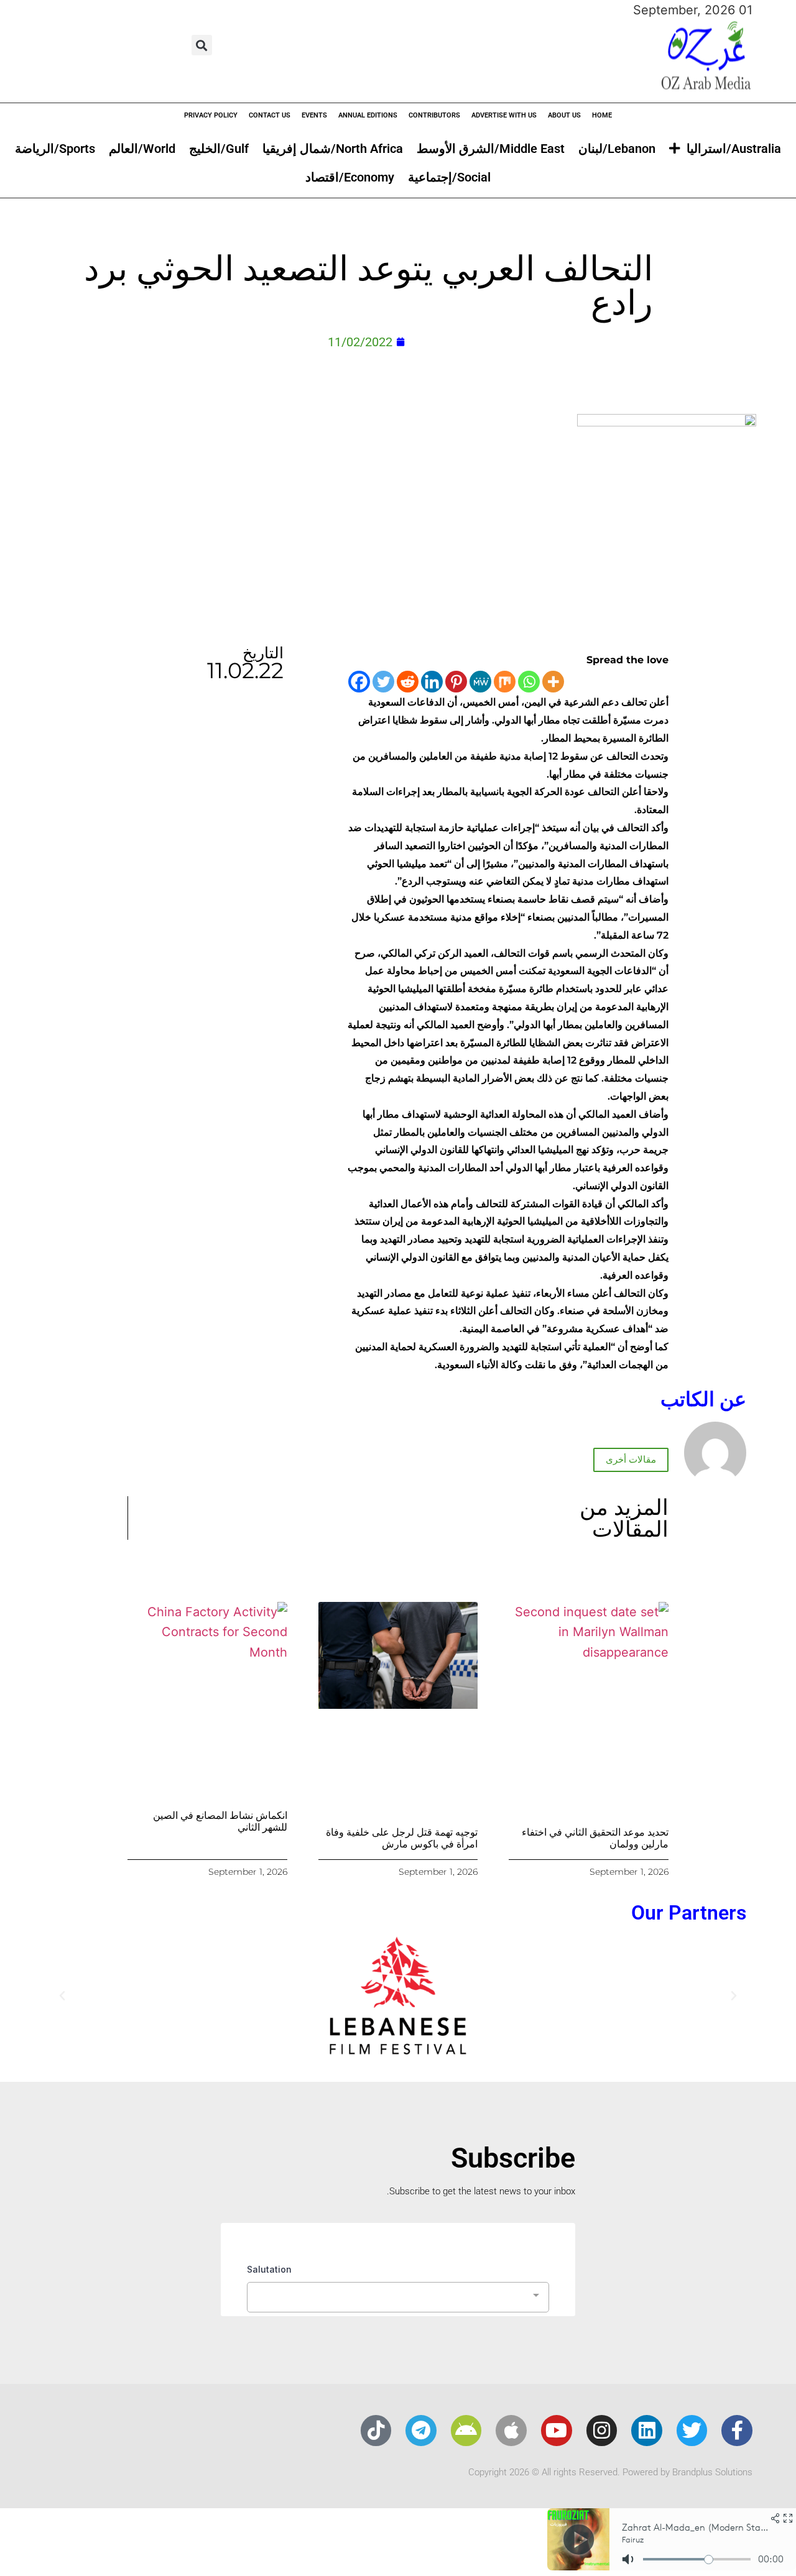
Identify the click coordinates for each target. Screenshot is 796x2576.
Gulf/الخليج (219, 149)
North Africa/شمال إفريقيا (333, 149)
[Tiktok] (376, 2431)
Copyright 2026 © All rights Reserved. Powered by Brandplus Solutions (610, 2472)
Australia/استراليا (734, 149)
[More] (553, 682)
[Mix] (505, 682)
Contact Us (270, 115)
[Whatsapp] (529, 682)
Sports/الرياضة (55, 149)
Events (314, 115)
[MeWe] (480, 682)
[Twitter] (383, 682)
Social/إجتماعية (449, 177)
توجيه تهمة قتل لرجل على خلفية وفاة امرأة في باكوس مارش (402, 1838)
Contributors (434, 115)
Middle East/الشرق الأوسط (491, 149)
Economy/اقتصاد (350, 177)
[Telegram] (421, 2431)
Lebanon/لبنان (617, 149)
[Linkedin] (432, 682)
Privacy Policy (211, 115)
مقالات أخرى (631, 1460)
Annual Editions (368, 115)
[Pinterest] (456, 682)
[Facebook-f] (737, 2431)
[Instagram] (602, 2431)
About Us (564, 115)
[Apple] (511, 2431)
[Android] (466, 2431)
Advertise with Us (504, 115)
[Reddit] (408, 682)
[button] (202, 45)
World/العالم (142, 149)
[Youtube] (557, 2431)
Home (602, 115)
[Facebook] (359, 682)
